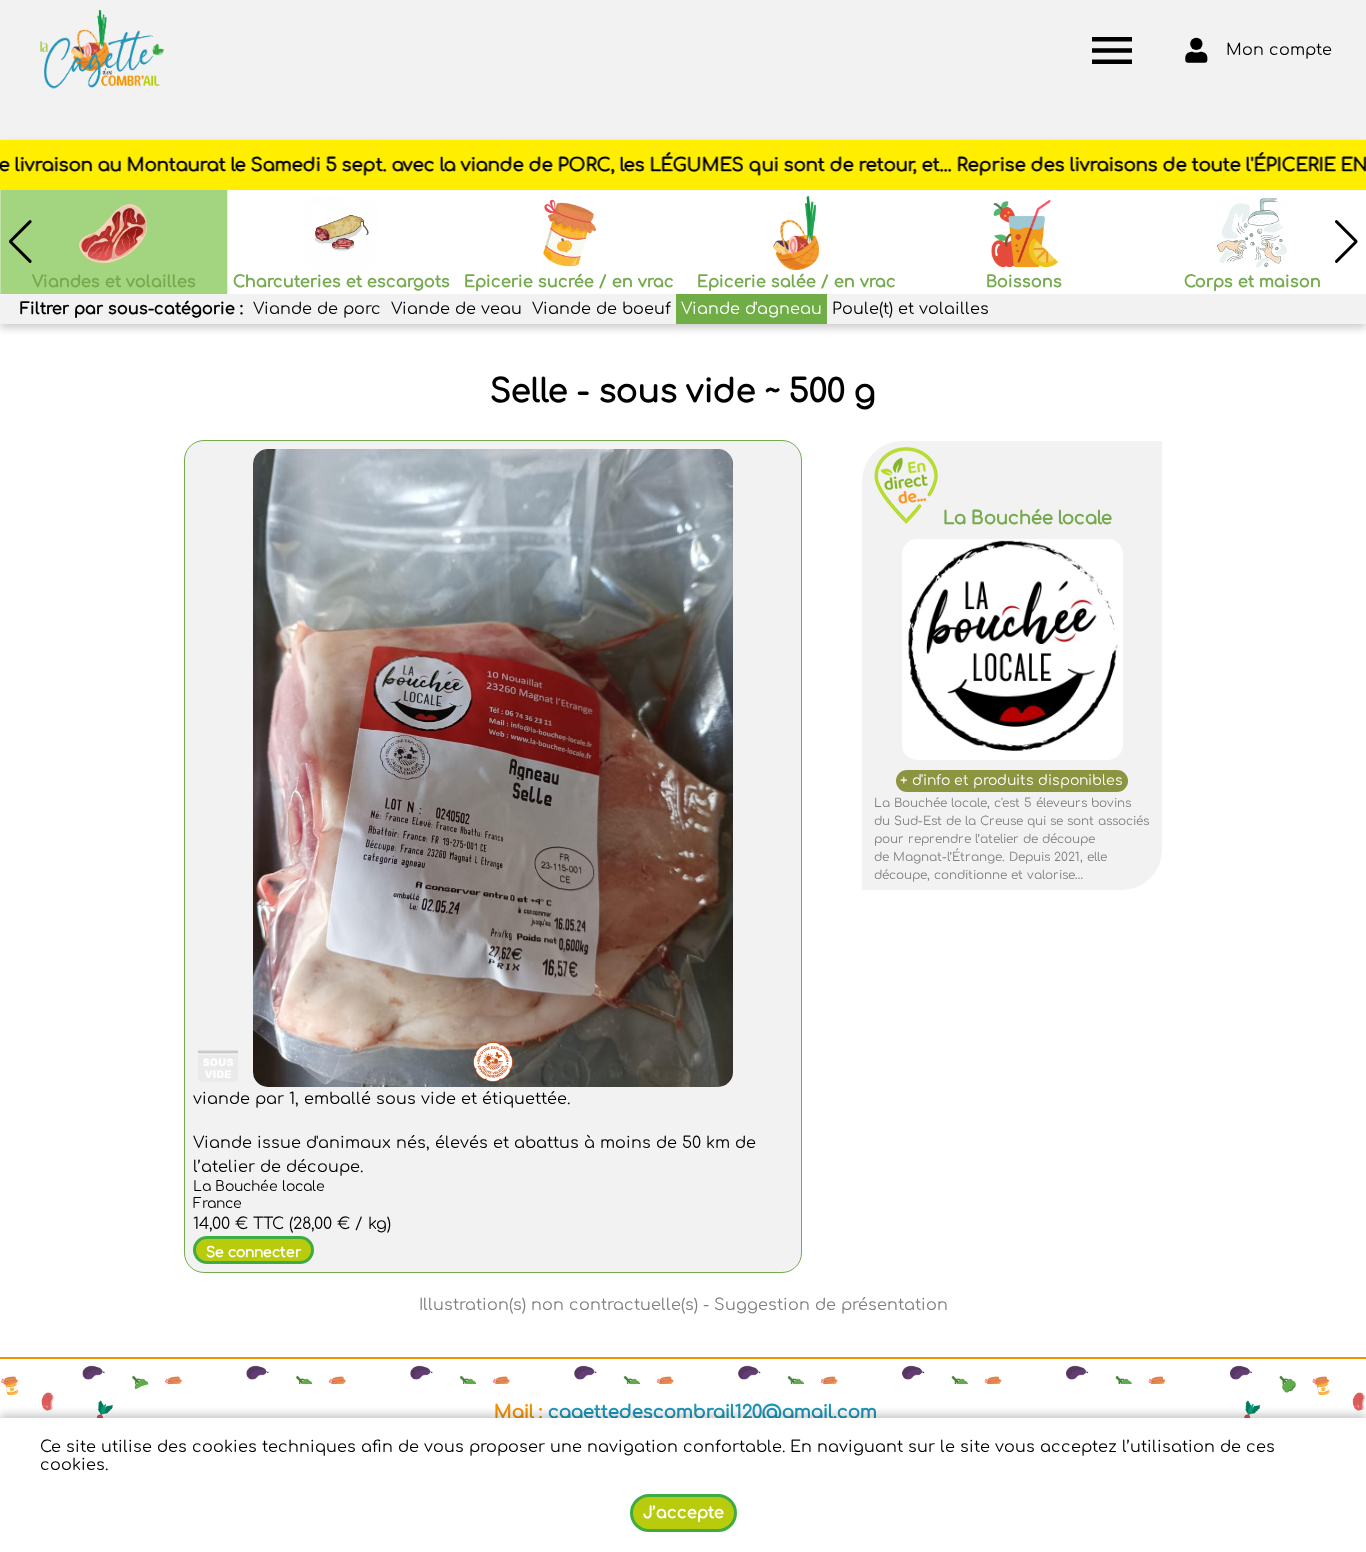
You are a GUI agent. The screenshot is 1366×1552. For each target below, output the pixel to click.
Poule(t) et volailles (910, 309)
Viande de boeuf (601, 309)
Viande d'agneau (751, 309)
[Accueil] (102, 50)
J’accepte (683, 1513)
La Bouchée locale (1027, 518)
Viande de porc (317, 309)
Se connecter (253, 1252)
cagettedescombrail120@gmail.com (712, 1412)
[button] (1346, 242)
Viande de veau (456, 309)
